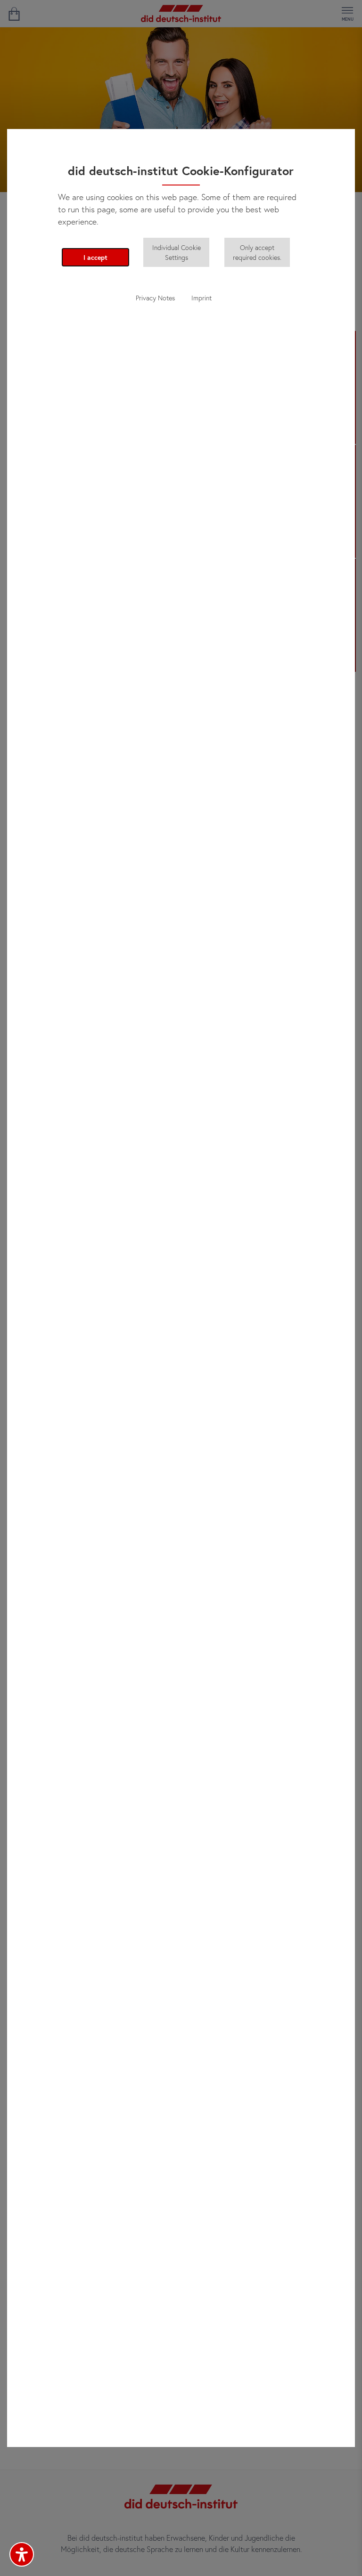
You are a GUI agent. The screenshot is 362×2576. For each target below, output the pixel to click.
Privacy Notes (155, 298)
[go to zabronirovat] (14, 14)
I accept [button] (95, 257)
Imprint (202, 298)
